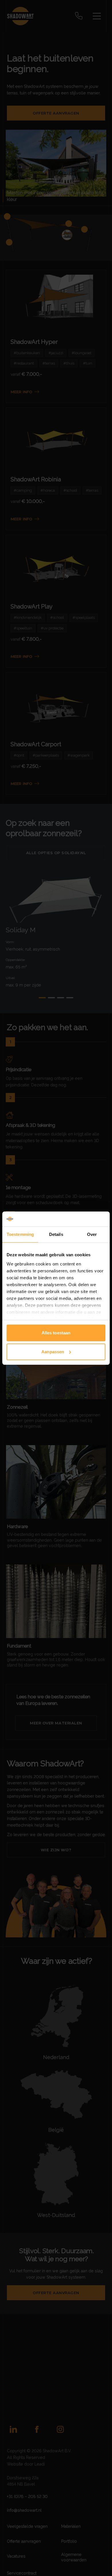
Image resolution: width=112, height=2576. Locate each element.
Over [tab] (92, 1234)
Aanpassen (53, 1352)
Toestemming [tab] (20, 1234)
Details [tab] (56, 1234)
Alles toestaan (56, 1333)
